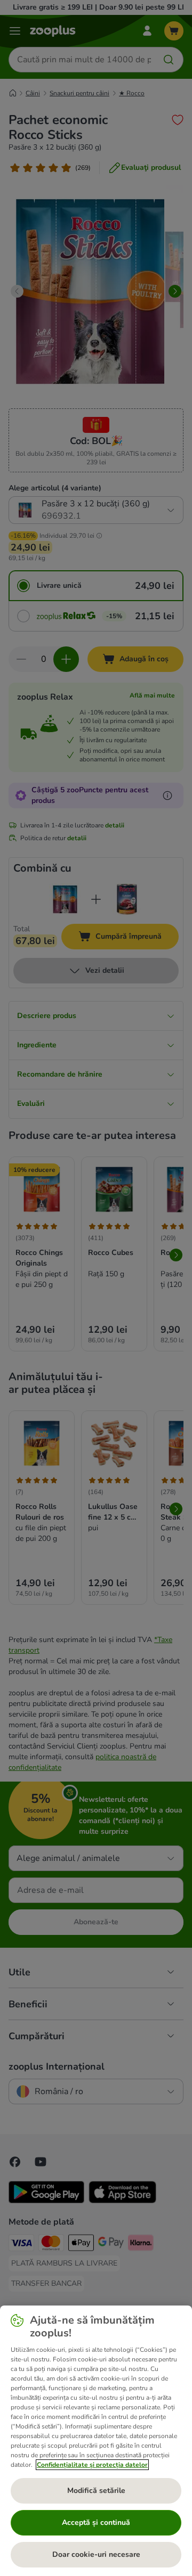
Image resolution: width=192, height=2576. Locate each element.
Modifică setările (96, 2491)
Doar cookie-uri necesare (96, 2554)
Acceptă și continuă (96, 2522)
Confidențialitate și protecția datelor (92, 2465)
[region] (96, 2441)
